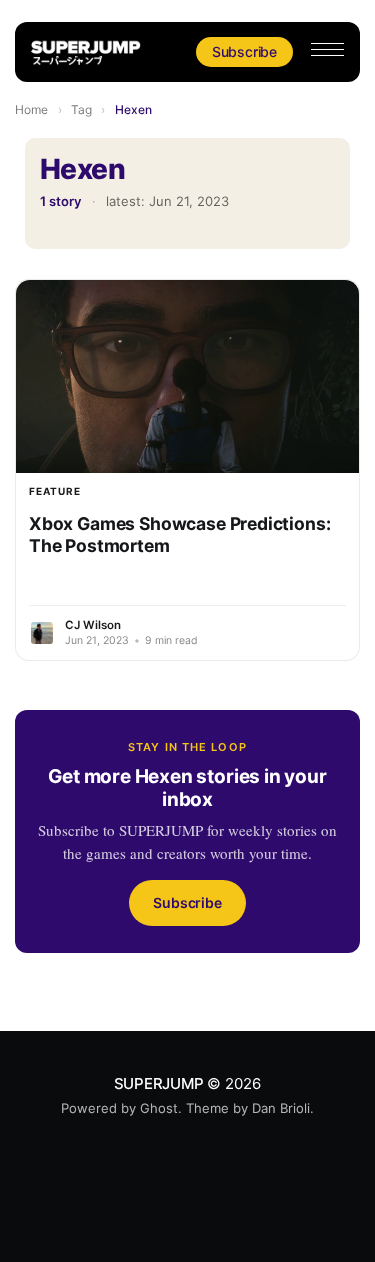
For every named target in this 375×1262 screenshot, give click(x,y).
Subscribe (244, 51)
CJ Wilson (93, 625)
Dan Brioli (281, 1108)
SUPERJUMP (159, 1083)
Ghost (159, 1108)
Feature (55, 491)
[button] (327, 49)
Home (31, 109)
